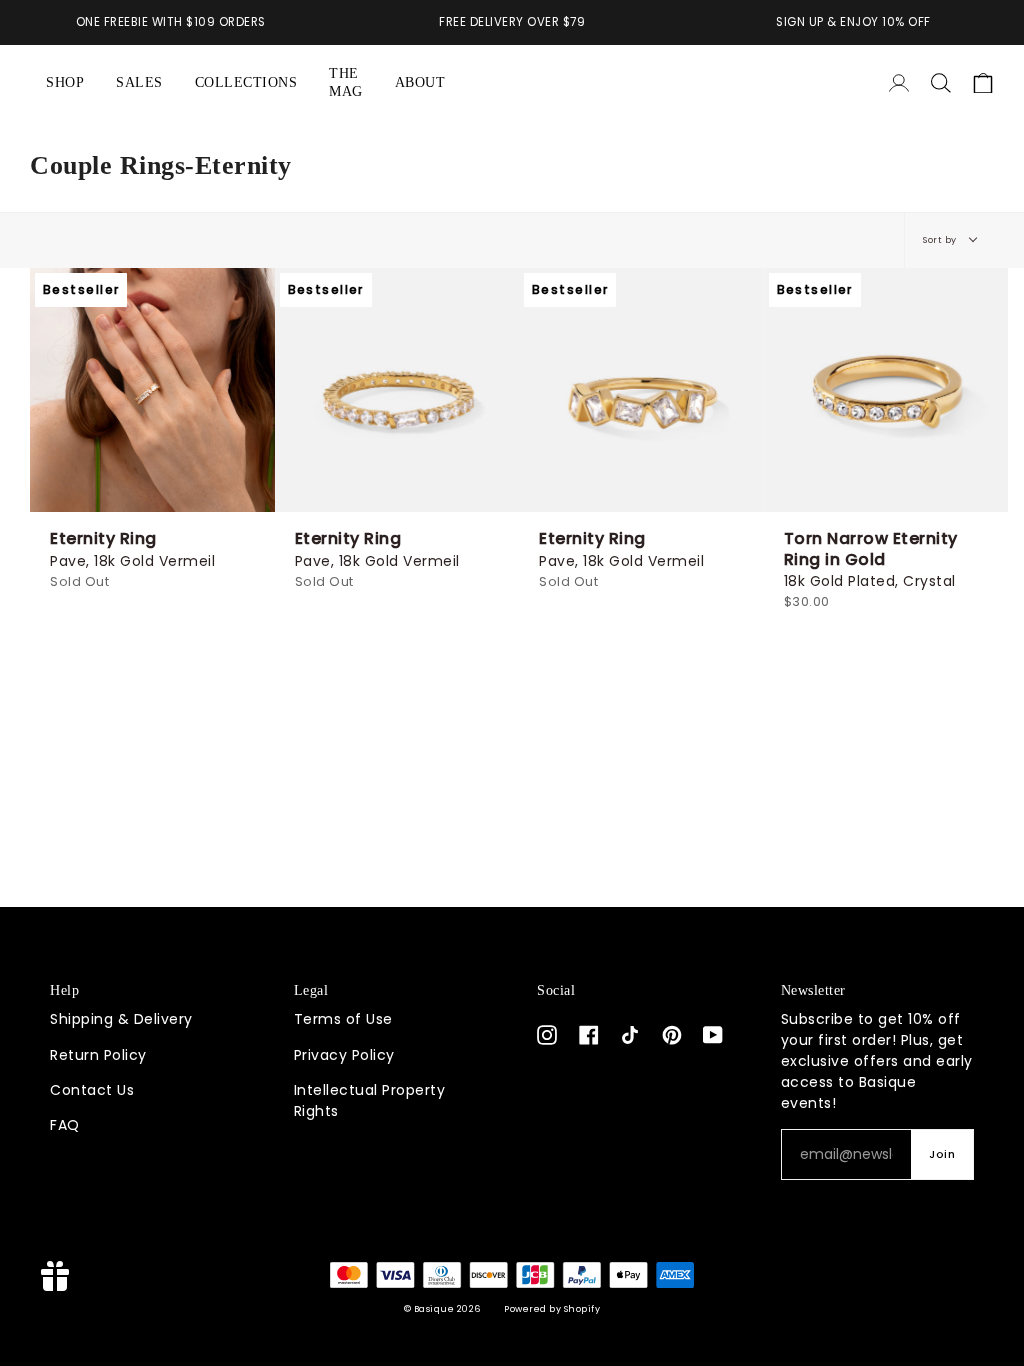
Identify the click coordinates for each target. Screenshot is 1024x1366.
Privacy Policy (344, 1055)
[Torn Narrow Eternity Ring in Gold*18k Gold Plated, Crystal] (886, 390)
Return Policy (98, 1055)
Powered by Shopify (552, 1309)
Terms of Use (343, 1019)
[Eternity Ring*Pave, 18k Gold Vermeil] (152, 390)
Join (942, 1154)
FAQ (65, 1125)
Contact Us (92, 1090)
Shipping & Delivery (121, 1019)
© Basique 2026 (442, 1309)
